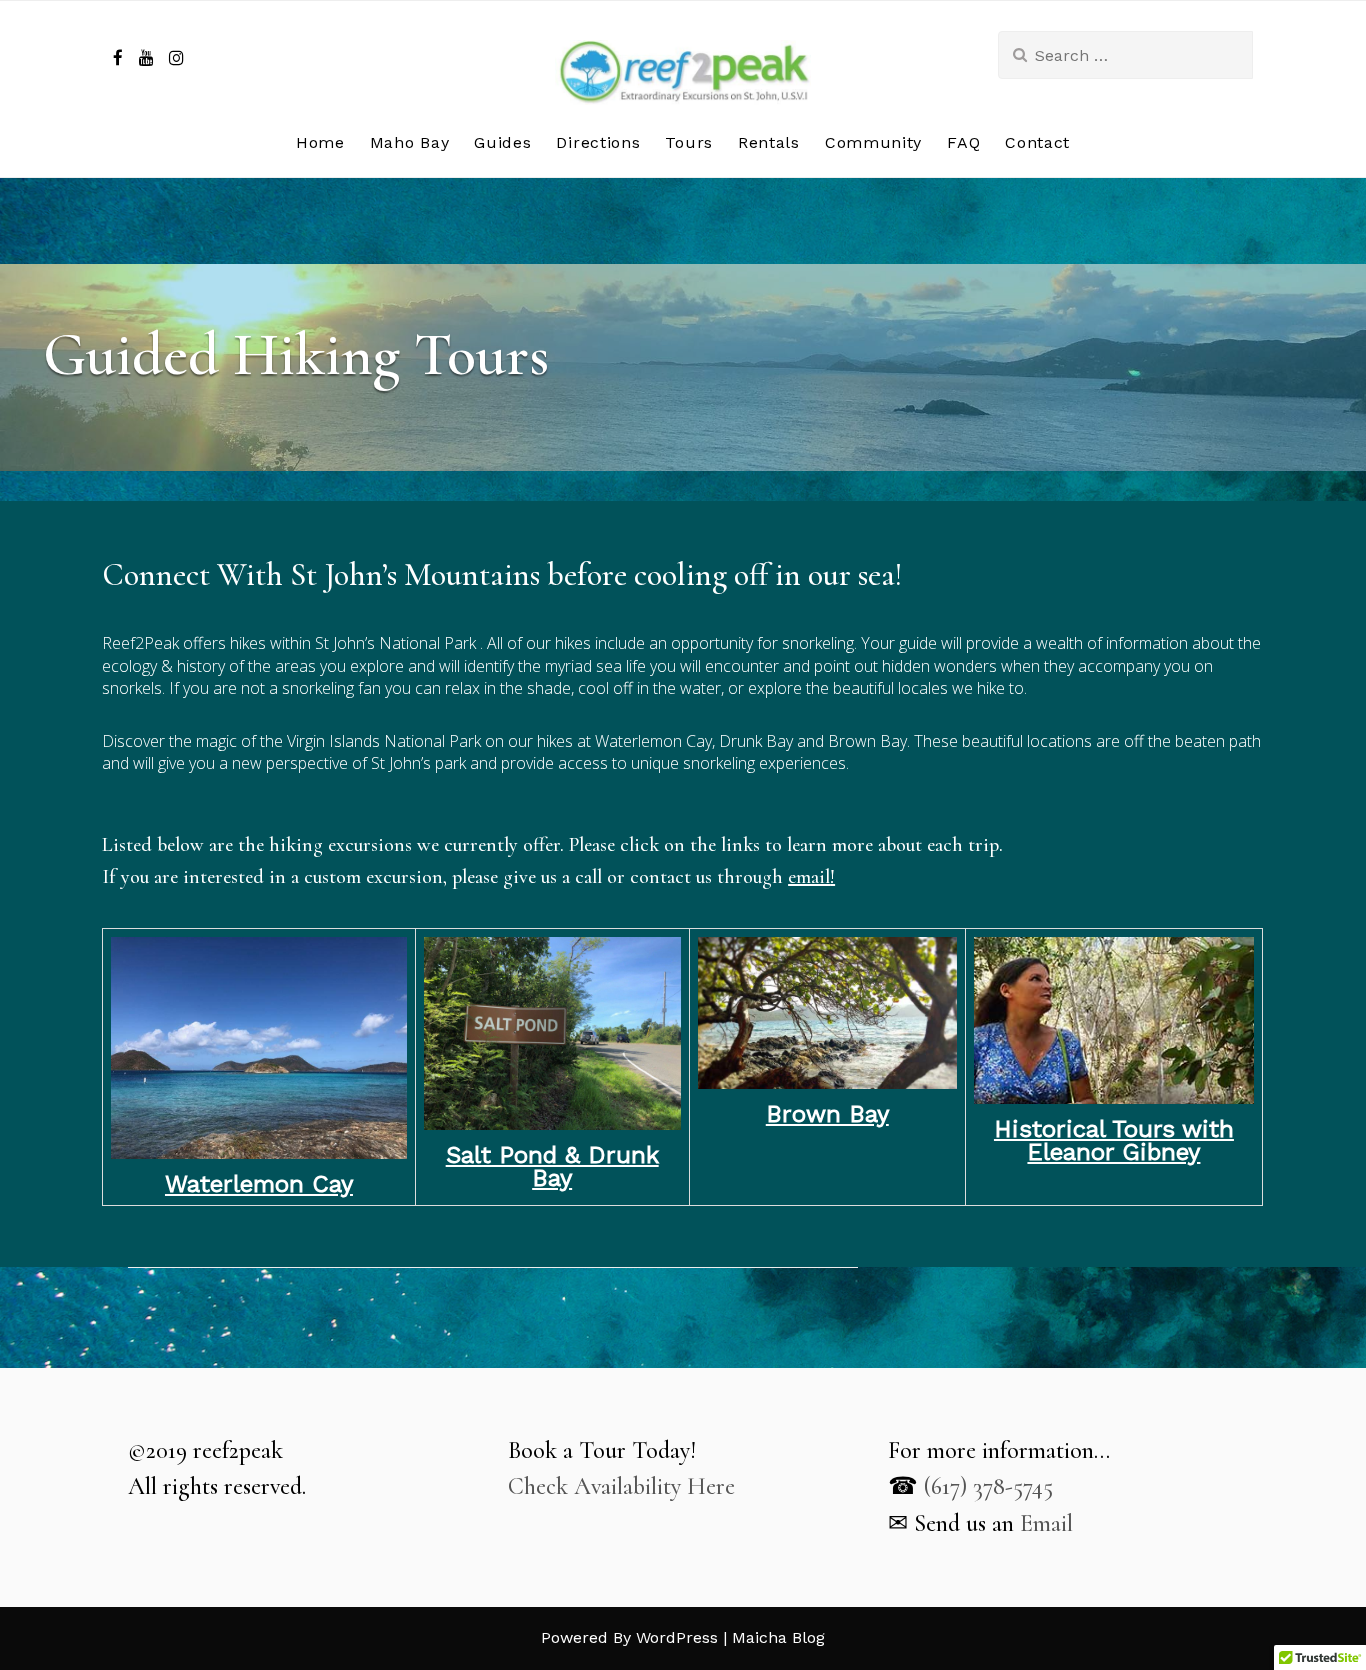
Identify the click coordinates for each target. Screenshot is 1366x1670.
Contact (1037, 142)
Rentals (769, 142)
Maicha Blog (778, 1637)
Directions (598, 142)
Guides (502, 142)
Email (1046, 1523)
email (809, 877)
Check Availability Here (621, 1486)
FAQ (963, 142)
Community (873, 142)
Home (320, 142)
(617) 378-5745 (988, 1486)
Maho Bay (410, 142)
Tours (689, 142)
